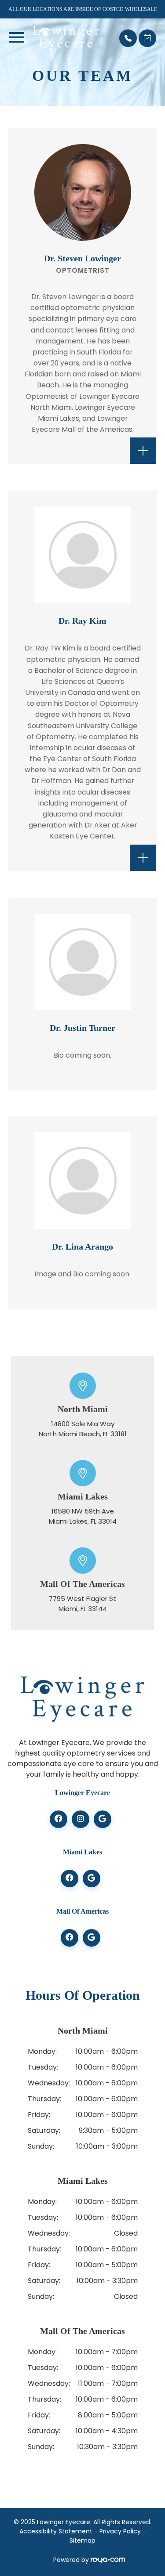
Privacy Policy (120, 2531)
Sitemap (82, 2540)
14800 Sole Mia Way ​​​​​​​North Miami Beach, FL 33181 (83, 1429)
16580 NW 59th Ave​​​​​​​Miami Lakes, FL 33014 (83, 1516)
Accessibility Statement (56, 2531)
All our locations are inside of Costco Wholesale (83, 9)
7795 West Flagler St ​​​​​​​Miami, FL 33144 (82, 1604)
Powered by (72, 2560)
